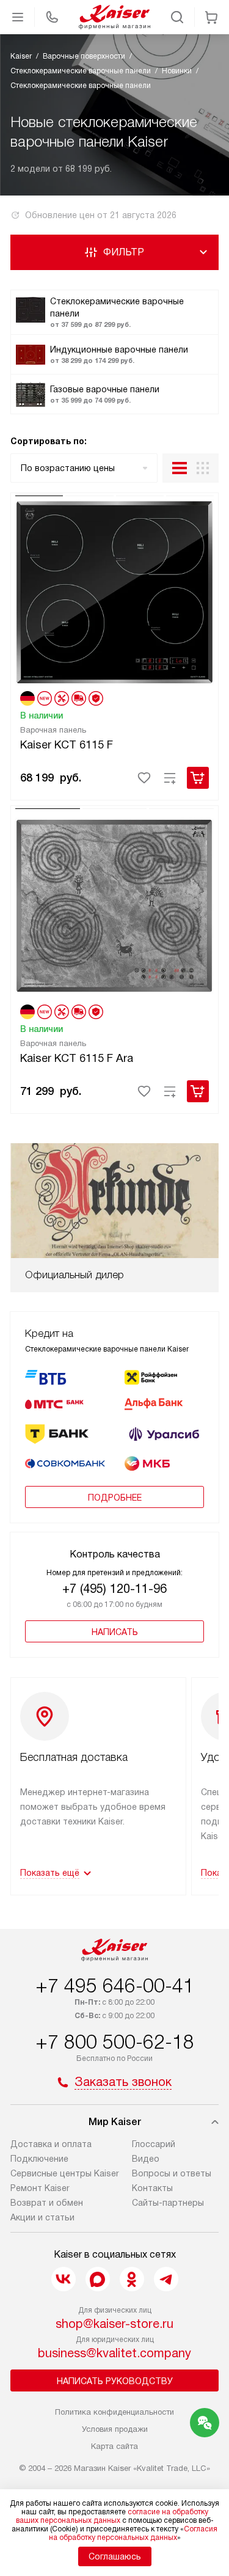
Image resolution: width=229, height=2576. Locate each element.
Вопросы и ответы (172, 2173)
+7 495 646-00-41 (115, 1986)
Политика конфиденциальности (114, 2412)
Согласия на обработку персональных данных (133, 2533)
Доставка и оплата (51, 2144)
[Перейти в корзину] (211, 17)
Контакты (152, 2188)
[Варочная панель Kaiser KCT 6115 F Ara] (114, 903)
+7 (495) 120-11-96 (114, 1589)
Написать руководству (115, 2381)
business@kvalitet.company (114, 2353)
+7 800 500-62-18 (115, 2042)
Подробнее (115, 1498)
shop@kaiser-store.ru (114, 2324)
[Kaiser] (115, 17)
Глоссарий (154, 2144)
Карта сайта (114, 2446)
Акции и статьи (42, 2217)
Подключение (39, 2159)
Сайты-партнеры (168, 2203)
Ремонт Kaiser (40, 2188)
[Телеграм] (166, 2279)
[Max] (98, 2279)
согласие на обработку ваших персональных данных (112, 2516)
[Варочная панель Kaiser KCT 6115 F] (114, 590)
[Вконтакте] (64, 2279)
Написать (115, 1632)
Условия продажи (115, 2429)
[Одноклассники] (132, 2279)
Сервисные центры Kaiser (65, 2173)
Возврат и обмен (47, 2203)
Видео (146, 2159)
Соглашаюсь (115, 2556)
